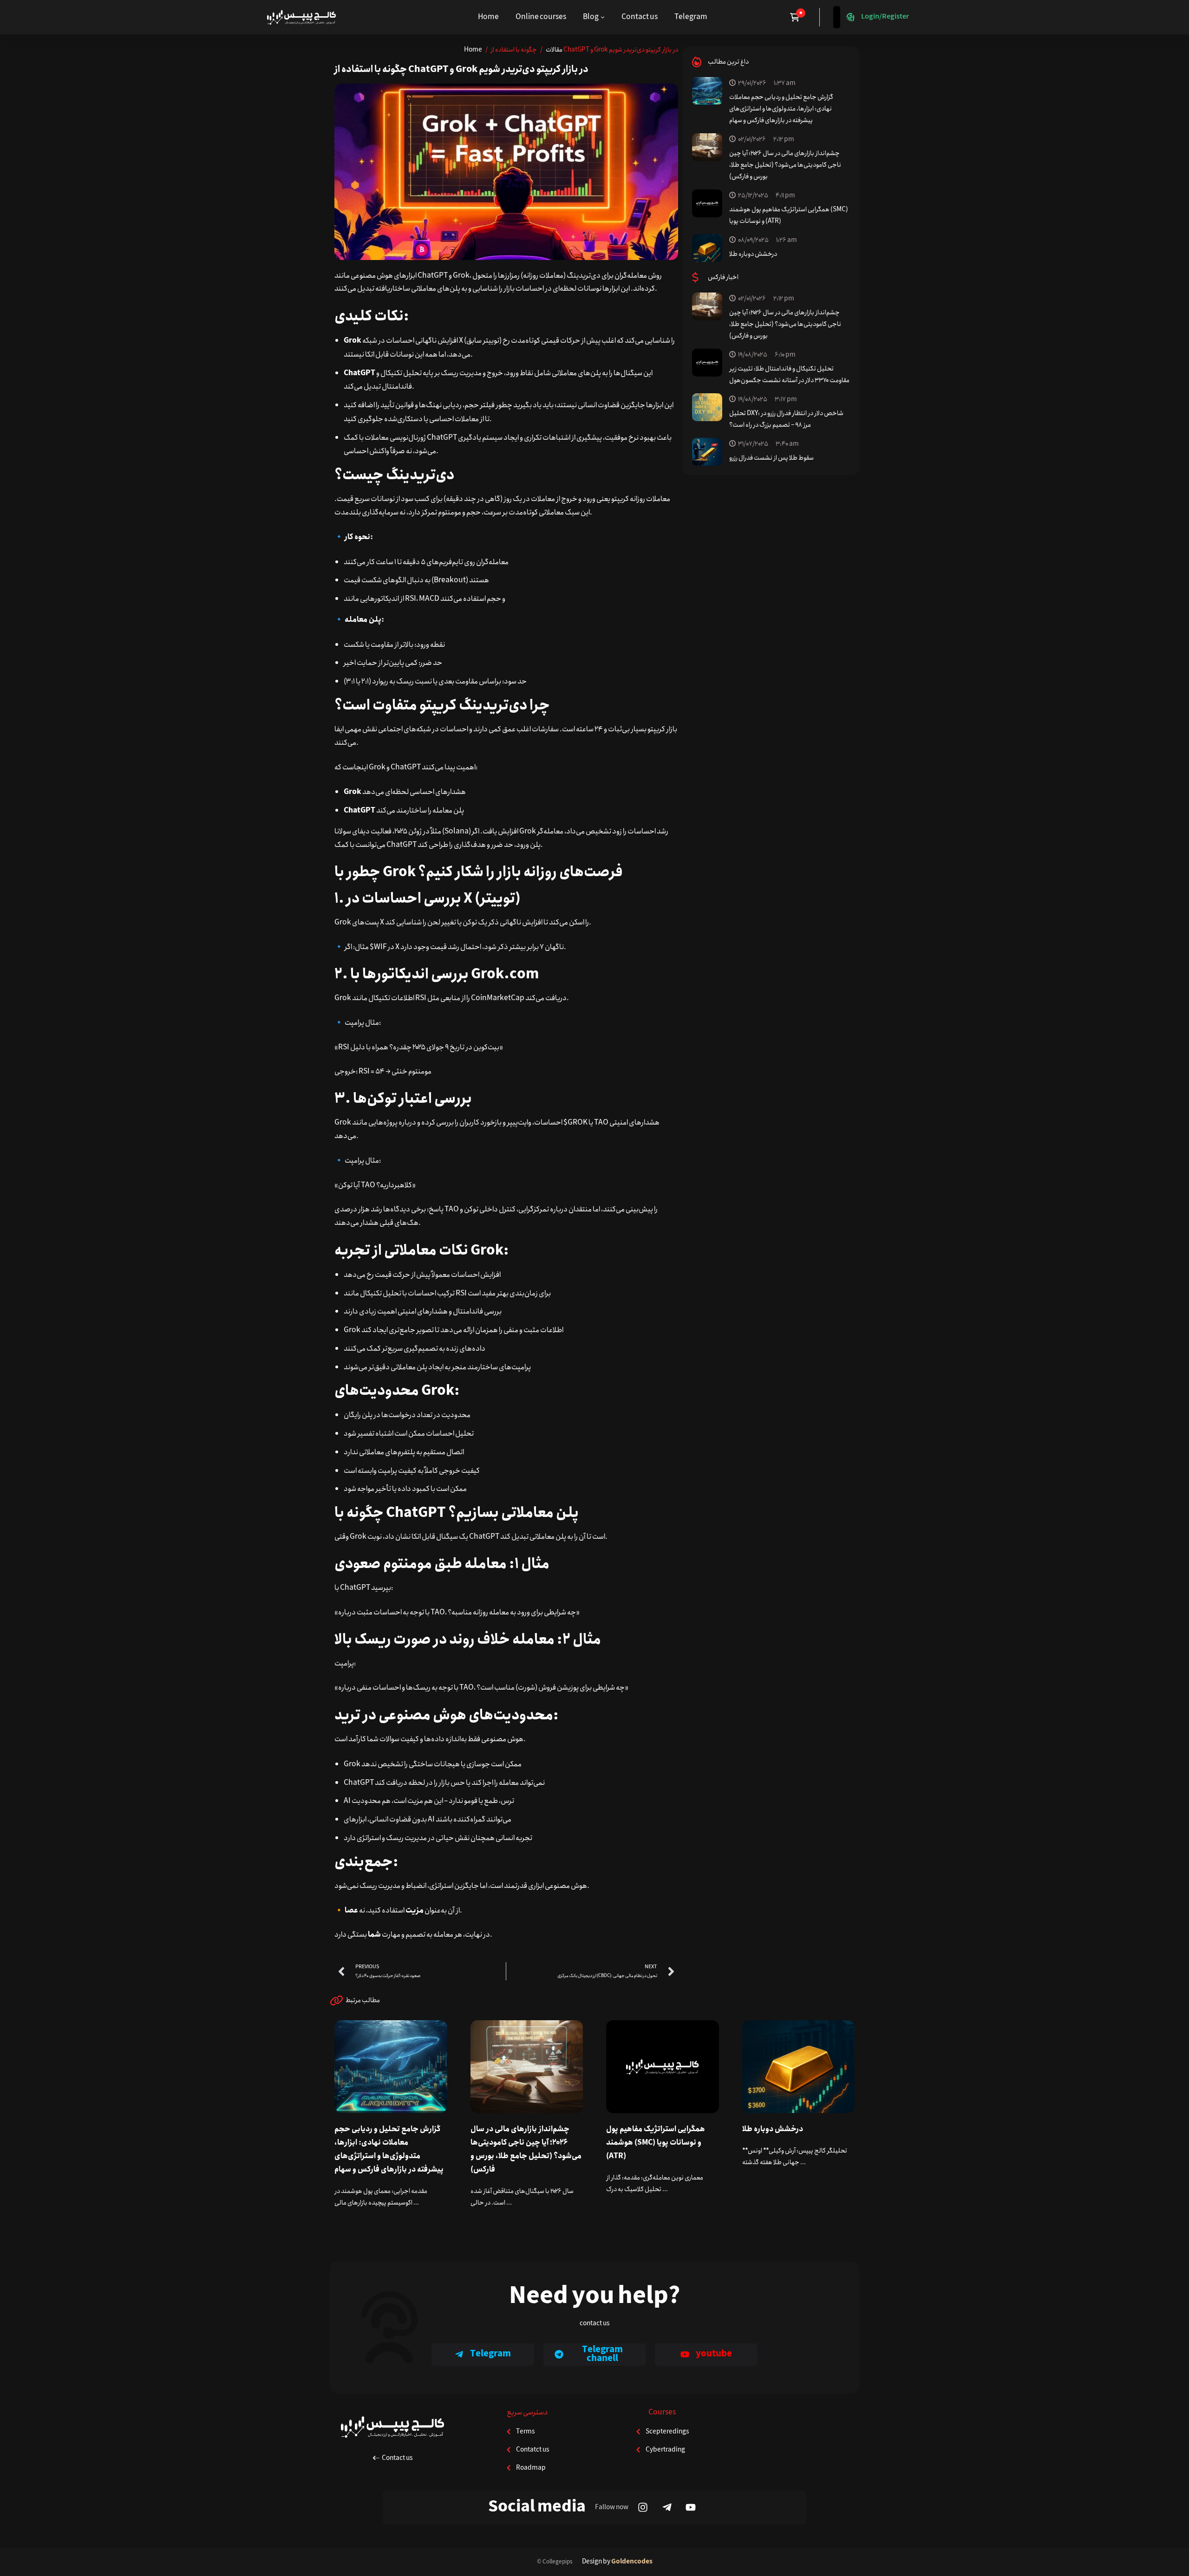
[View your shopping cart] (798, 17)
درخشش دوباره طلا (753, 254)
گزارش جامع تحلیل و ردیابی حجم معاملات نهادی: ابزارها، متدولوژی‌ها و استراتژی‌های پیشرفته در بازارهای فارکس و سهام (781, 109)
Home (473, 50)
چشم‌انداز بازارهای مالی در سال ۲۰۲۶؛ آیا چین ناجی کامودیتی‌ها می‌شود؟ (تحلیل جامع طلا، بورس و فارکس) (785, 165)
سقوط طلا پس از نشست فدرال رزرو (771, 458)
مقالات (554, 50)
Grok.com (505, 974)
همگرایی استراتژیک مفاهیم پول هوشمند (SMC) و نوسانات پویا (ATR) (656, 2143)
